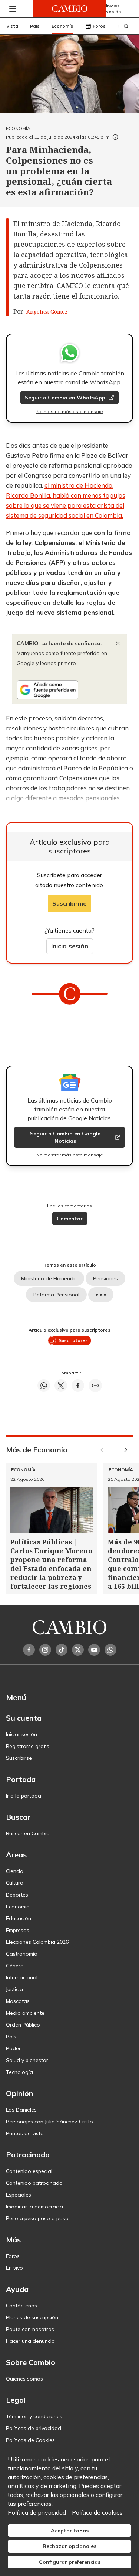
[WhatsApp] (110, 1650)
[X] (78, 1650)
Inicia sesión (70, 946)
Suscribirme (69, 903)
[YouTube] (94, 1650)
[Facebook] (29, 1650)
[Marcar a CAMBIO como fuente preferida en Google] (69, 690)
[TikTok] (62, 1650)
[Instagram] (45, 1650)
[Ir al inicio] (70, 9)
